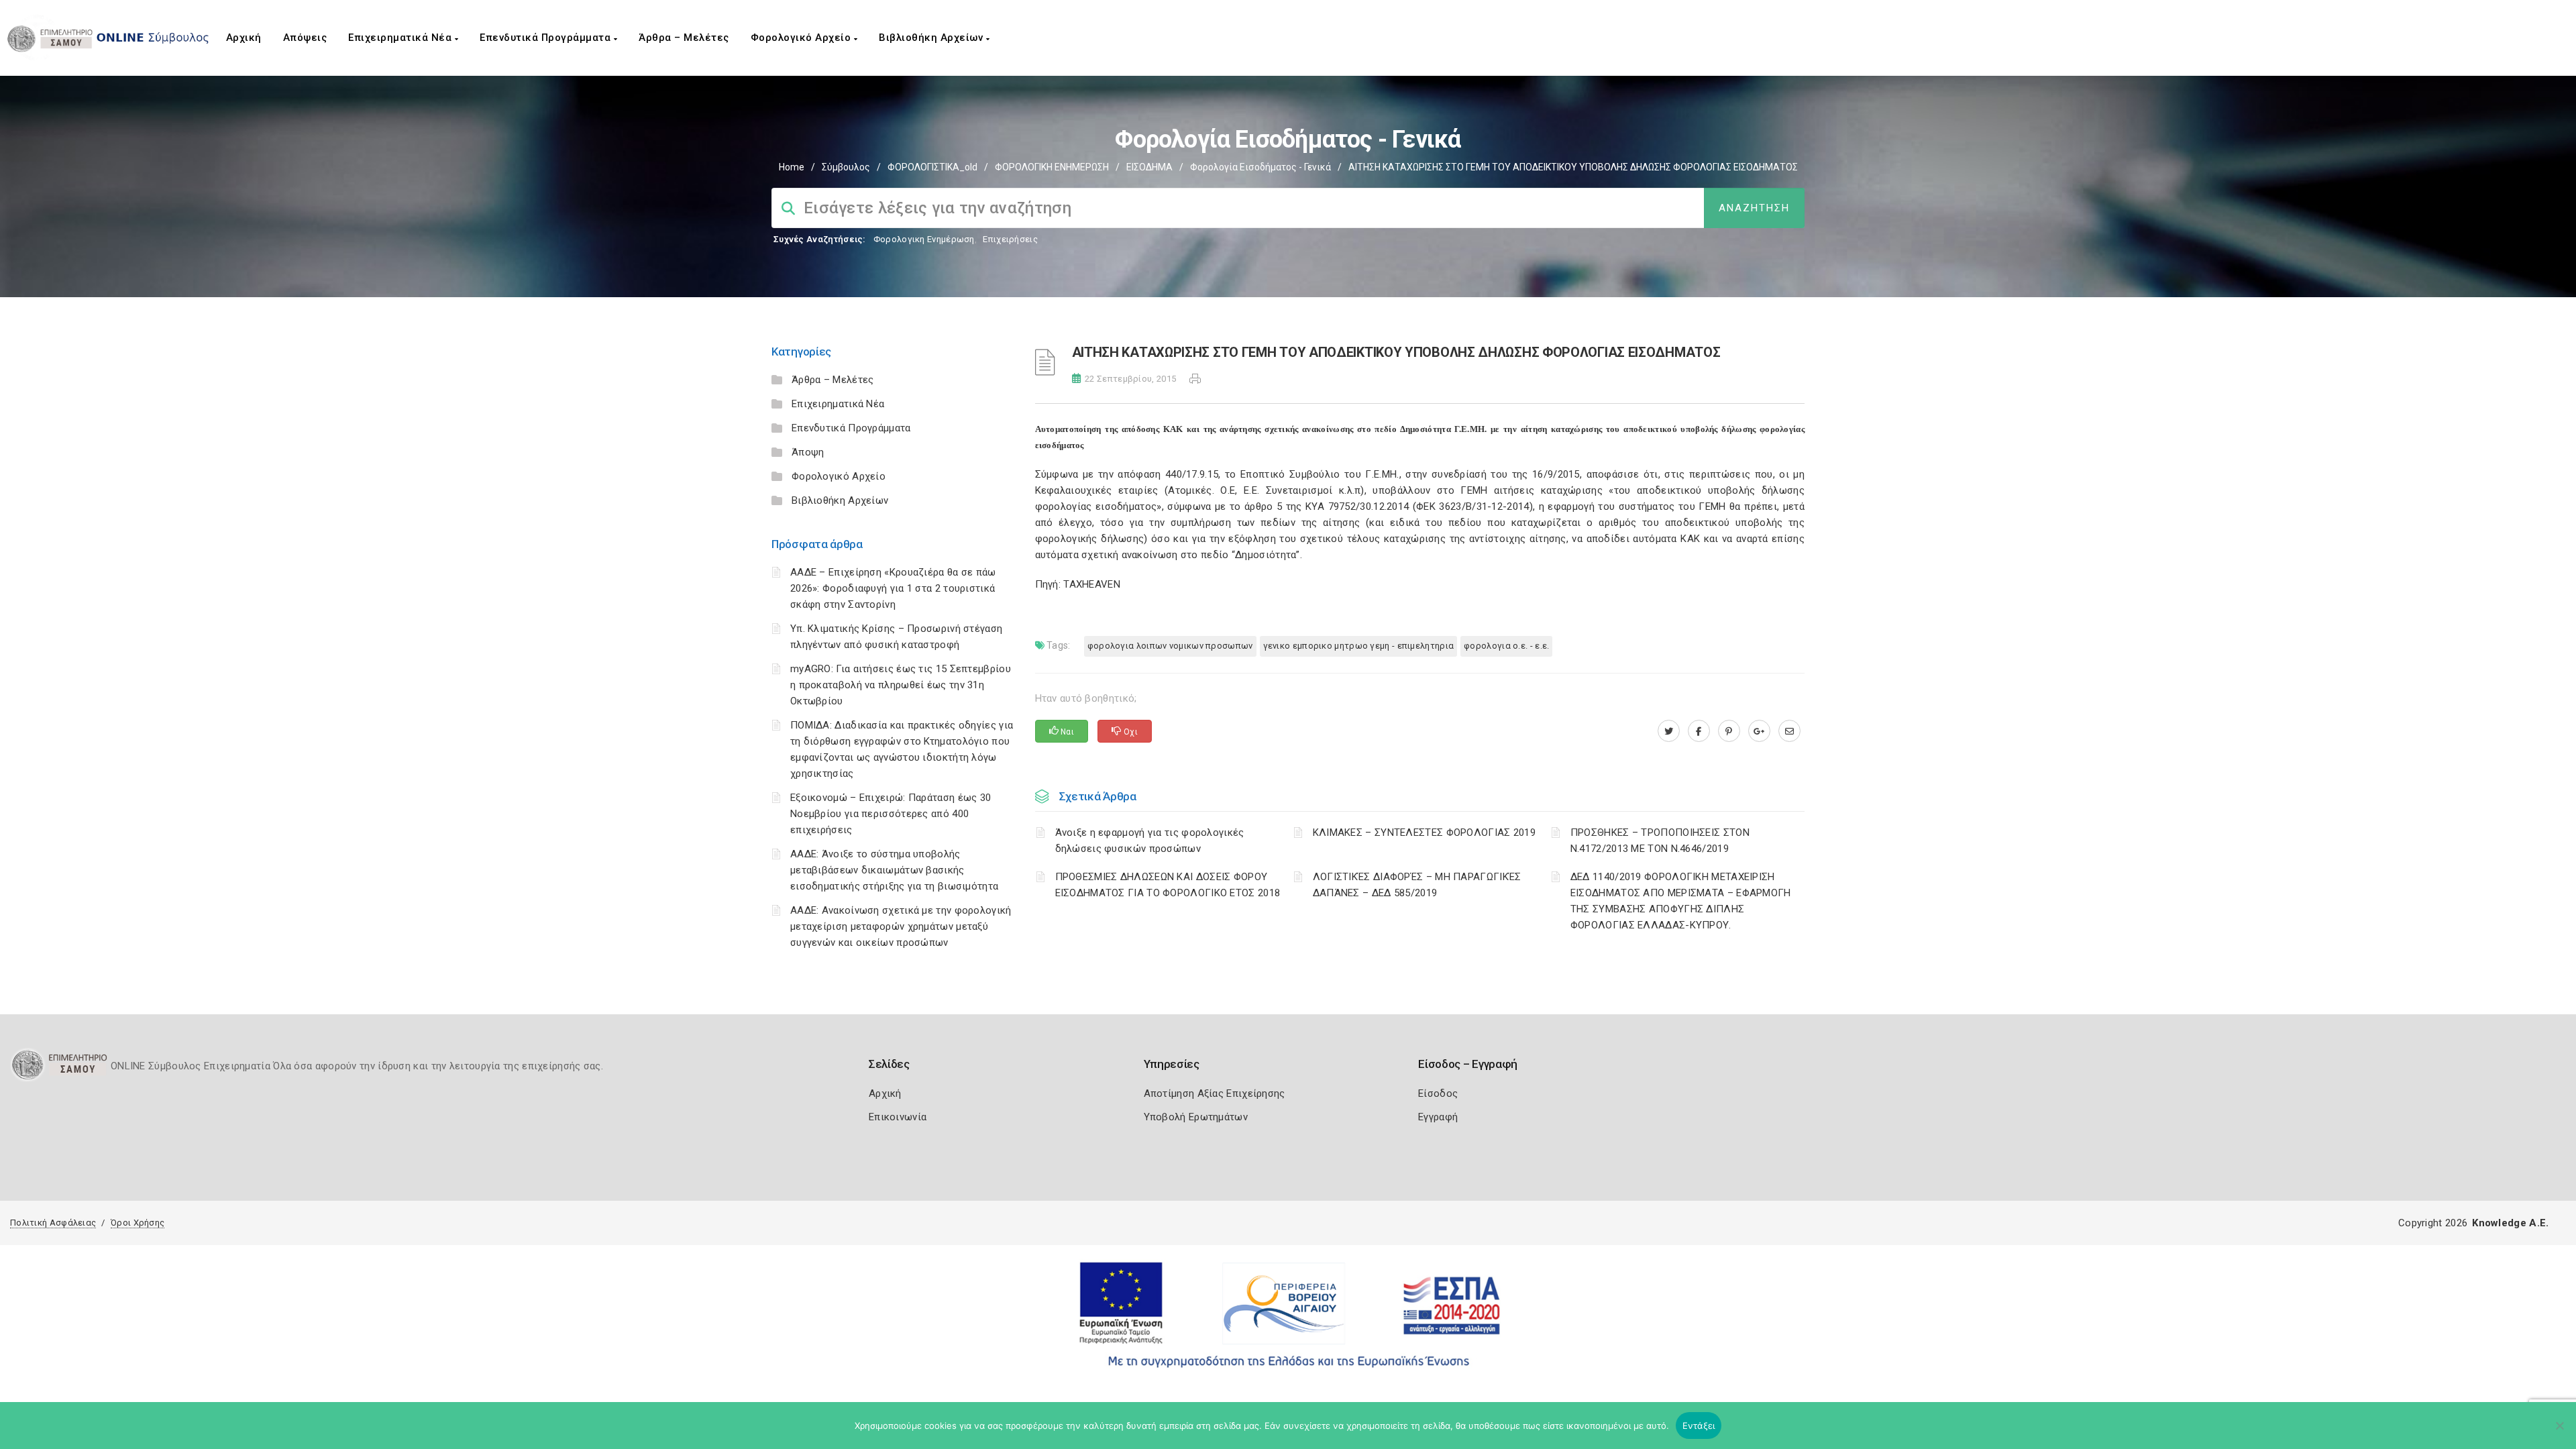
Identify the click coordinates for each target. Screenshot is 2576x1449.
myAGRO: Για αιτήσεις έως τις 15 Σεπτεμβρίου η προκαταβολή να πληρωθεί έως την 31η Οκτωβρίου (901, 685)
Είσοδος (1438, 1093)
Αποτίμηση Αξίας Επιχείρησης (1215, 1093)
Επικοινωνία (898, 1117)
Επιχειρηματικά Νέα (401, 38)
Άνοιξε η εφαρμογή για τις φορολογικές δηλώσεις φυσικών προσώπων (1150, 841)
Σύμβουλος (846, 167)
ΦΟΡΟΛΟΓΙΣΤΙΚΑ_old (932, 167)
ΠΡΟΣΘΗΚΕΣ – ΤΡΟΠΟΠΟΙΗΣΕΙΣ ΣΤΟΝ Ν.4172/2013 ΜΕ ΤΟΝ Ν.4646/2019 (1660, 841)
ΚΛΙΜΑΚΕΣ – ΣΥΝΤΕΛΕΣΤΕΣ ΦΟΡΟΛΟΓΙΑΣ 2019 (1424, 833)
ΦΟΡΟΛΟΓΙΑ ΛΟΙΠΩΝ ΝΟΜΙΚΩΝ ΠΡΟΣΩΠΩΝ (1170, 646)
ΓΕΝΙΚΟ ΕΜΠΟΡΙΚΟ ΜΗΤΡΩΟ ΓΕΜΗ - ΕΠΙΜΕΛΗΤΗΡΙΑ (1359, 646)
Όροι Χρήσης (138, 1223)
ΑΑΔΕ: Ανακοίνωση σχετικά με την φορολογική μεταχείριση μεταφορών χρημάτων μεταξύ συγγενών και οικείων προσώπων (901, 926)
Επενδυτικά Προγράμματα (547, 38)
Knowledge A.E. (2510, 1223)
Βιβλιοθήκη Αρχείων (932, 38)
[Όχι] (2559, 1432)
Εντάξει (1699, 1426)
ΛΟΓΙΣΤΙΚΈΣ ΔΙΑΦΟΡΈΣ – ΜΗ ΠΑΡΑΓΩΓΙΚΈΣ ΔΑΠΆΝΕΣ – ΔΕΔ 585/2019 (1417, 885)
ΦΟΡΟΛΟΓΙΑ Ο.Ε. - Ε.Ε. (1506, 646)
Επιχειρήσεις (1010, 239)
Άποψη (808, 452)
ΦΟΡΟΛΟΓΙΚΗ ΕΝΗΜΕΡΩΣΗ (1052, 167)
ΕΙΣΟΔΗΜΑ (1149, 167)
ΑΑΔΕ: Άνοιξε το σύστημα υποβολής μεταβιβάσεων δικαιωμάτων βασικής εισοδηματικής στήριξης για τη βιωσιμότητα (894, 870)
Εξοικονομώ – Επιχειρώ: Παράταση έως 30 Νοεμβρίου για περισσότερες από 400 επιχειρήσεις (891, 814)
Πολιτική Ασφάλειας (53, 1223)
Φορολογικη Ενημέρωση (924, 239)
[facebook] (1699, 731)
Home (792, 167)
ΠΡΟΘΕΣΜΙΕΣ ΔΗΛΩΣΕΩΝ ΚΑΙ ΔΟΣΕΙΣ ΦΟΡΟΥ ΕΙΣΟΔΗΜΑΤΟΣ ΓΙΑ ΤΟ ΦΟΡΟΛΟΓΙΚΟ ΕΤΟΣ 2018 (1168, 885)
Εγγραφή (1438, 1117)
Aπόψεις (305, 38)
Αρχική (244, 38)
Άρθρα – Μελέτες (684, 38)
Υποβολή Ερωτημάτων (1196, 1117)
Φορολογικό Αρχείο (802, 38)
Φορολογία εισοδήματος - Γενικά (1260, 167)
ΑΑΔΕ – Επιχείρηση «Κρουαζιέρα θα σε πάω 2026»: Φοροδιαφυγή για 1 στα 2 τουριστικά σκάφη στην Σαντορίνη (893, 588)
